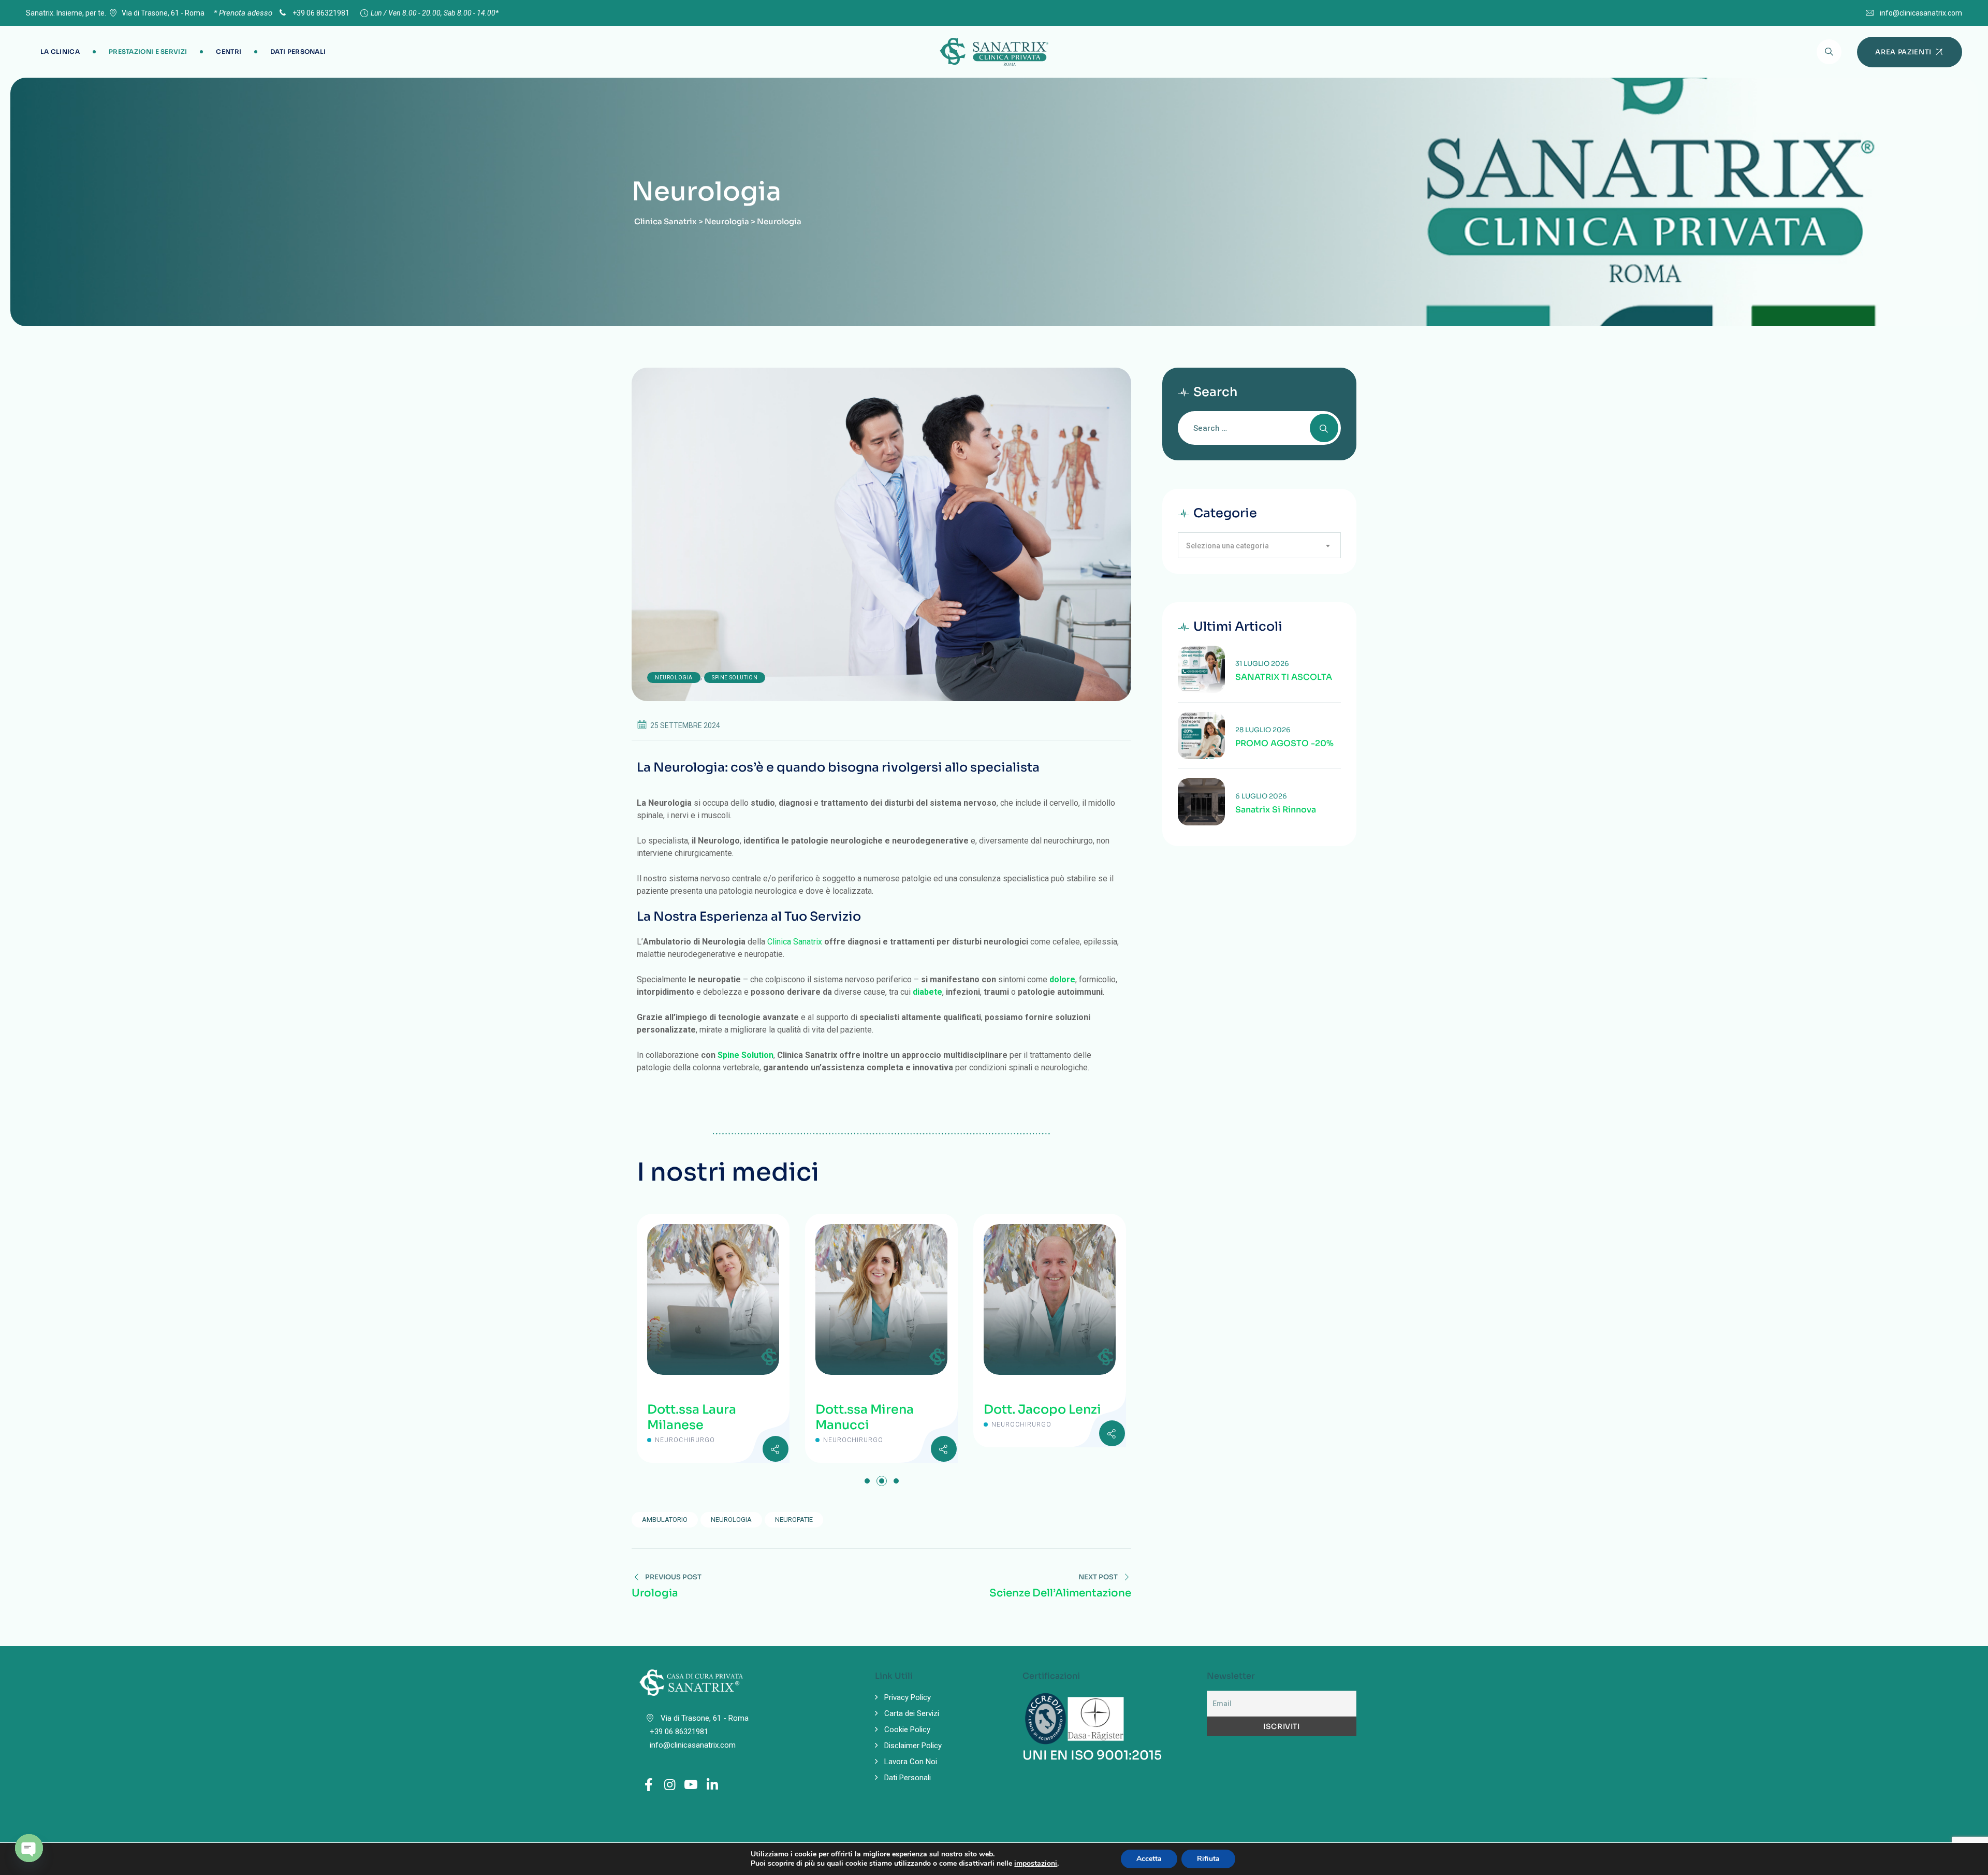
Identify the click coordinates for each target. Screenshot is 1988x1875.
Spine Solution (735, 678)
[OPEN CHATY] (29, 1848)
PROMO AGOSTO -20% (1284, 744)
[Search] (1829, 52)
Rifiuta (1208, 1859)
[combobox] (1259, 545)
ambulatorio (665, 1520)
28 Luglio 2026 (1263, 730)
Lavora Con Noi (911, 1762)
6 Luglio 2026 (1261, 796)
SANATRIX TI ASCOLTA (1284, 677)
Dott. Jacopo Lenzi (888, 1409)
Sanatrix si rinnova (1276, 810)
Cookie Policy (907, 1729)
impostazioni (1036, 1864)
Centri (229, 52)
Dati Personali (298, 52)
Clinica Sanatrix (795, 942)
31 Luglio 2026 (1262, 664)
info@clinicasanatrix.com (1921, 13)
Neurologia (674, 678)
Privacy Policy (908, 1697)
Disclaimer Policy (913, 1746)
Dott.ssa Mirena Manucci (710, 1417)
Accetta (1149, 1859)
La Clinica (60, 52)
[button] (867, 1481)
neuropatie (794, 1520)
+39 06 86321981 (320, 13)
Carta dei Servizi (912, 1713)
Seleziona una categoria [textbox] (1227, 546)
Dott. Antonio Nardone (1040, 1417)
